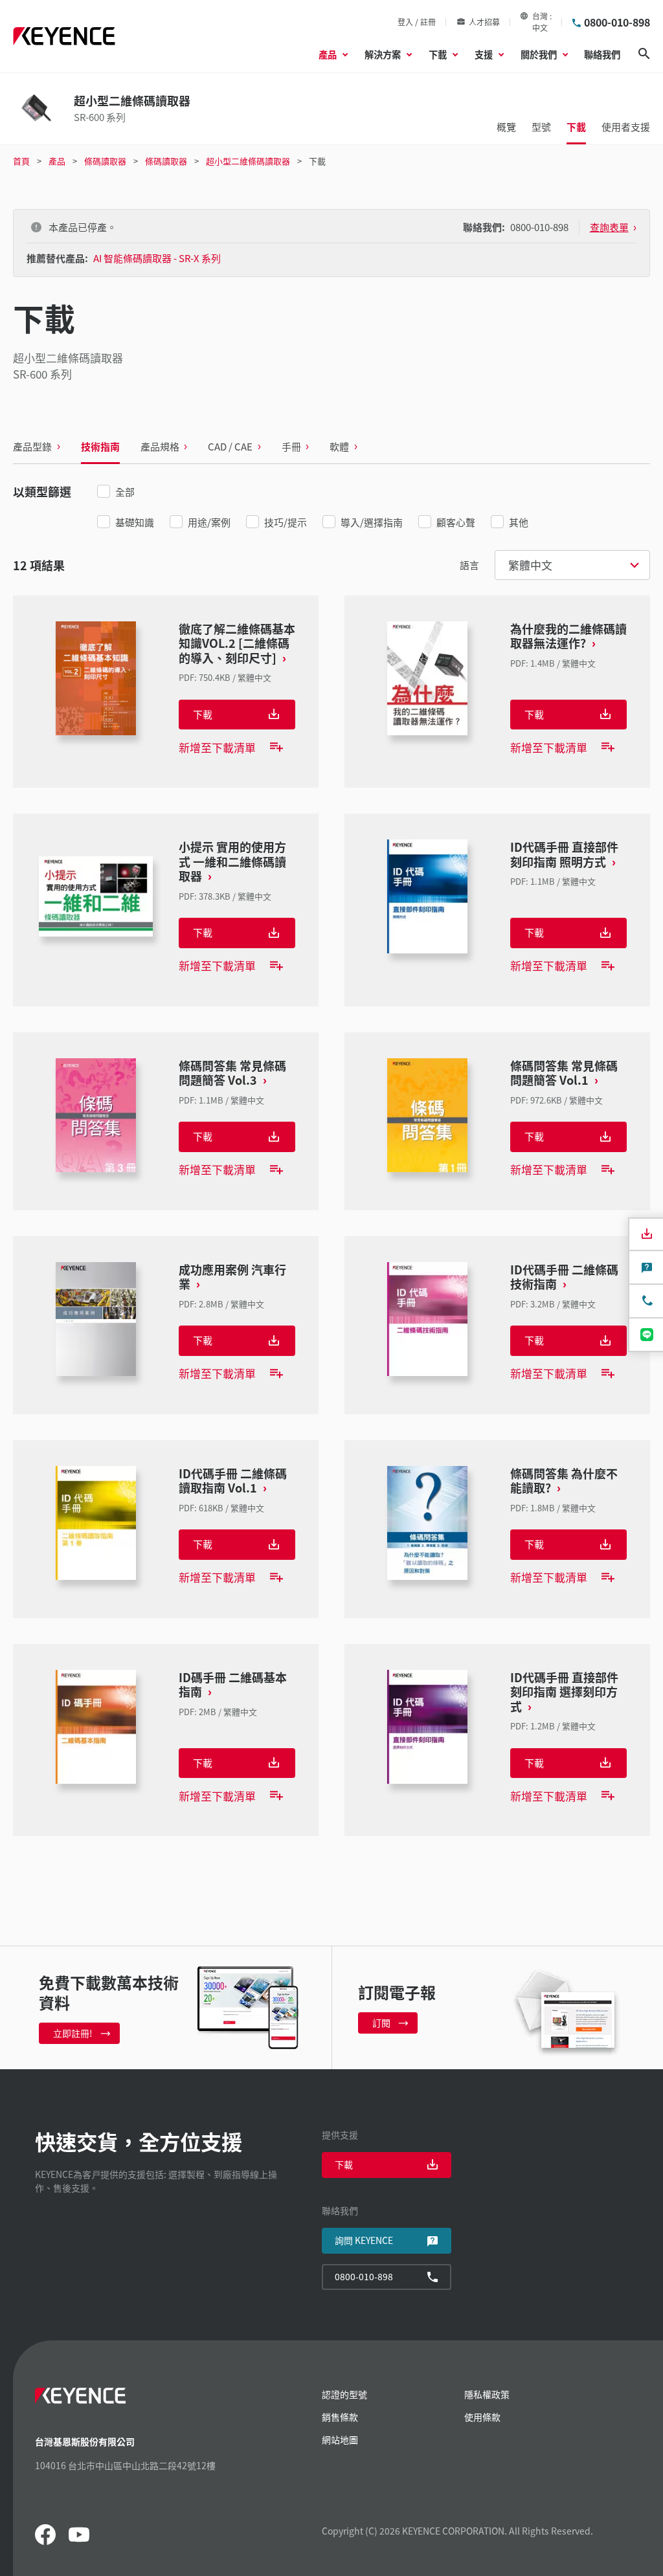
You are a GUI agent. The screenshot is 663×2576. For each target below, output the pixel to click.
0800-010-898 (617, 22)
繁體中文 (530, 565)
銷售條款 (340, 2417)
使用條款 (482, 2417)
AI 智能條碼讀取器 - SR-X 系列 (157, 258)
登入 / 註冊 (417, 22)
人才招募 (484, 22)
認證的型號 (344, 2394)
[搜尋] (644, 54)
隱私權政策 (487, 2394)
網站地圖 (340, 2439)
